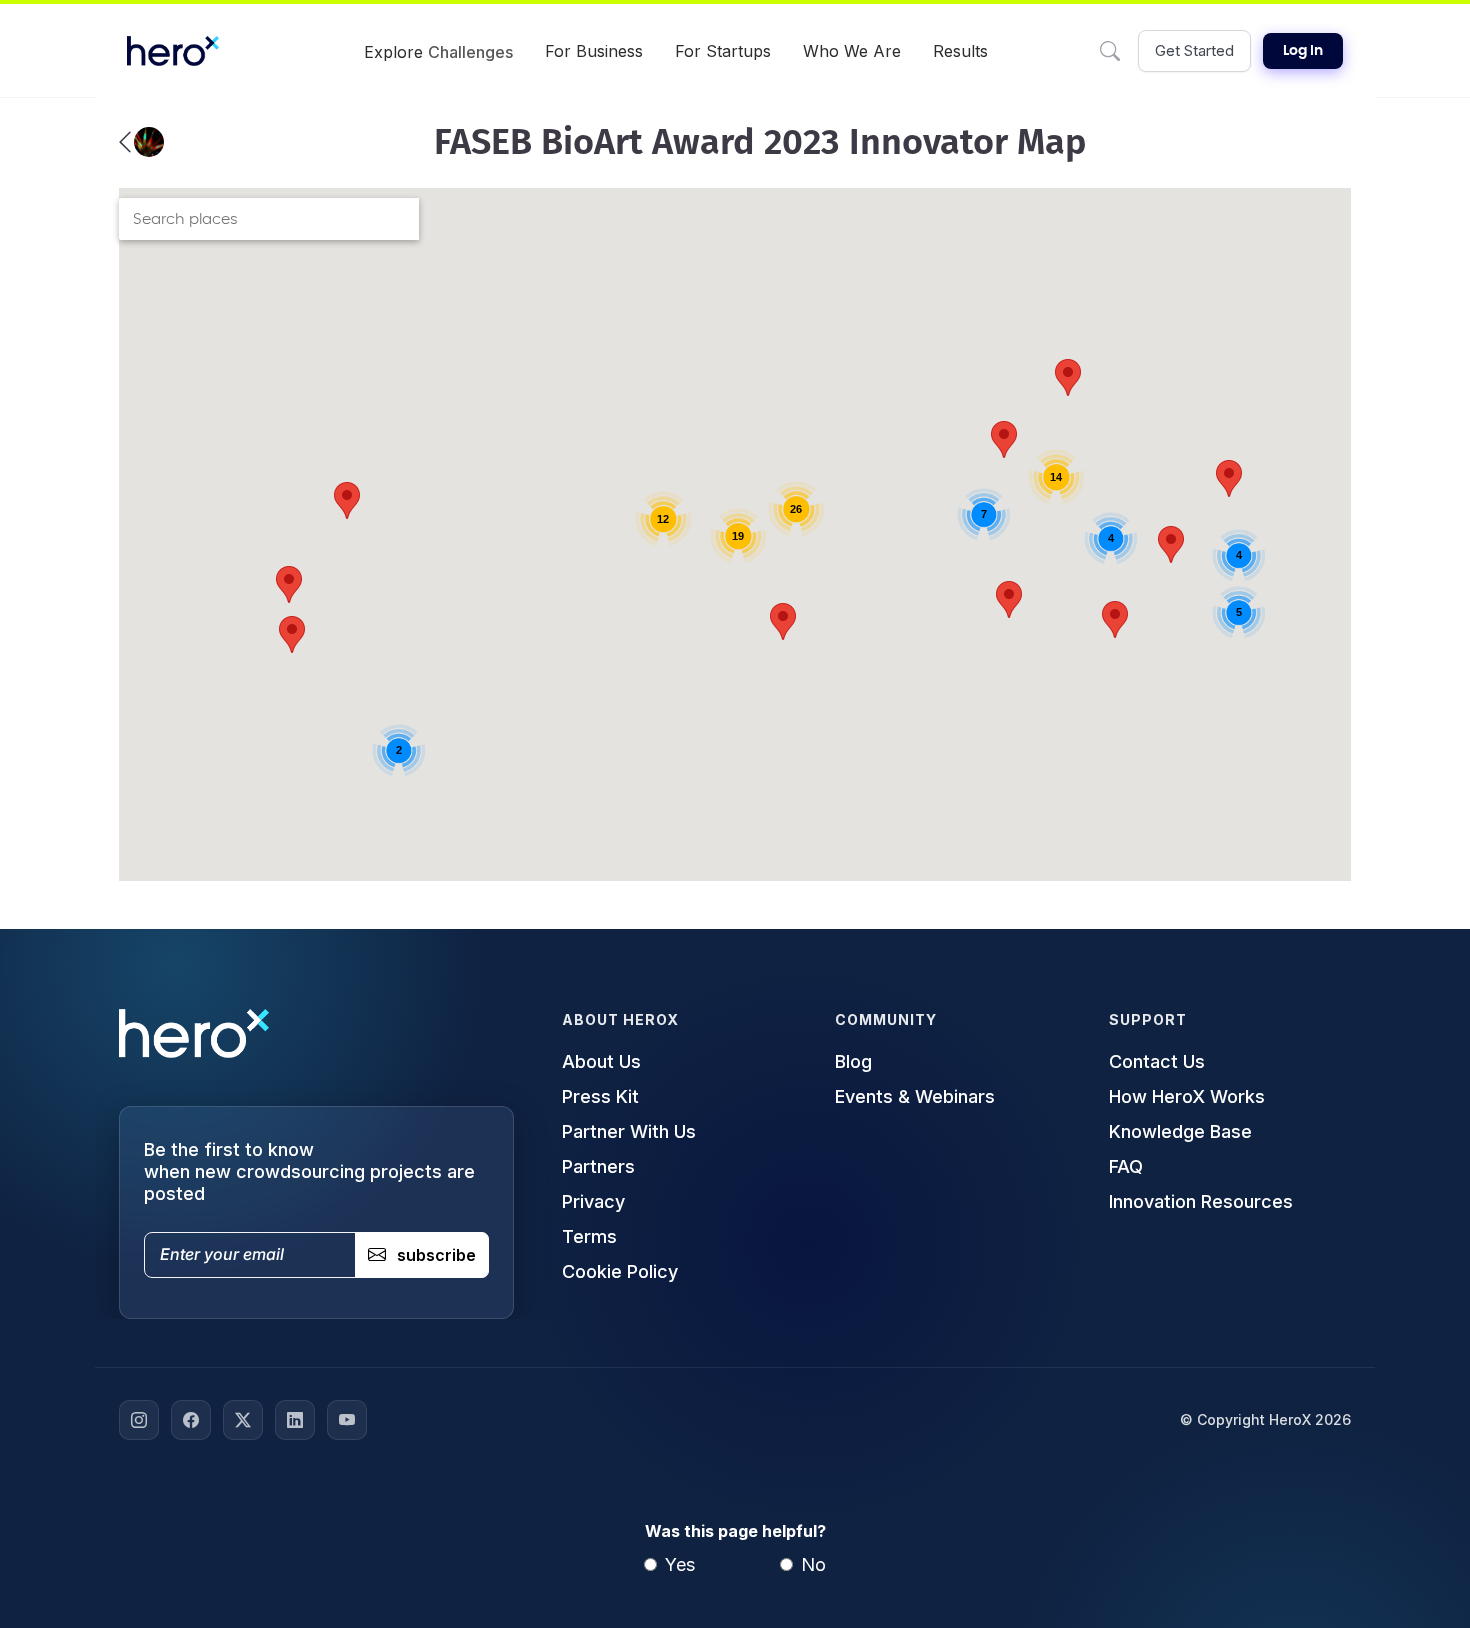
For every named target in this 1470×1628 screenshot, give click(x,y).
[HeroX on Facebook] (191, 1420)
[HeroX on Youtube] (347, 1420)
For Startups (723, 51)
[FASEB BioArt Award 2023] (141, 142)
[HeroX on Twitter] (243, 1420)
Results (960, 51)
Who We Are (852, 51)
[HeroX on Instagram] (139, 1420)
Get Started (1194, 50)
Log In (1303, 51)
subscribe (436, 1255)
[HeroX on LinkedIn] (295, 1420)
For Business (594, 51)
